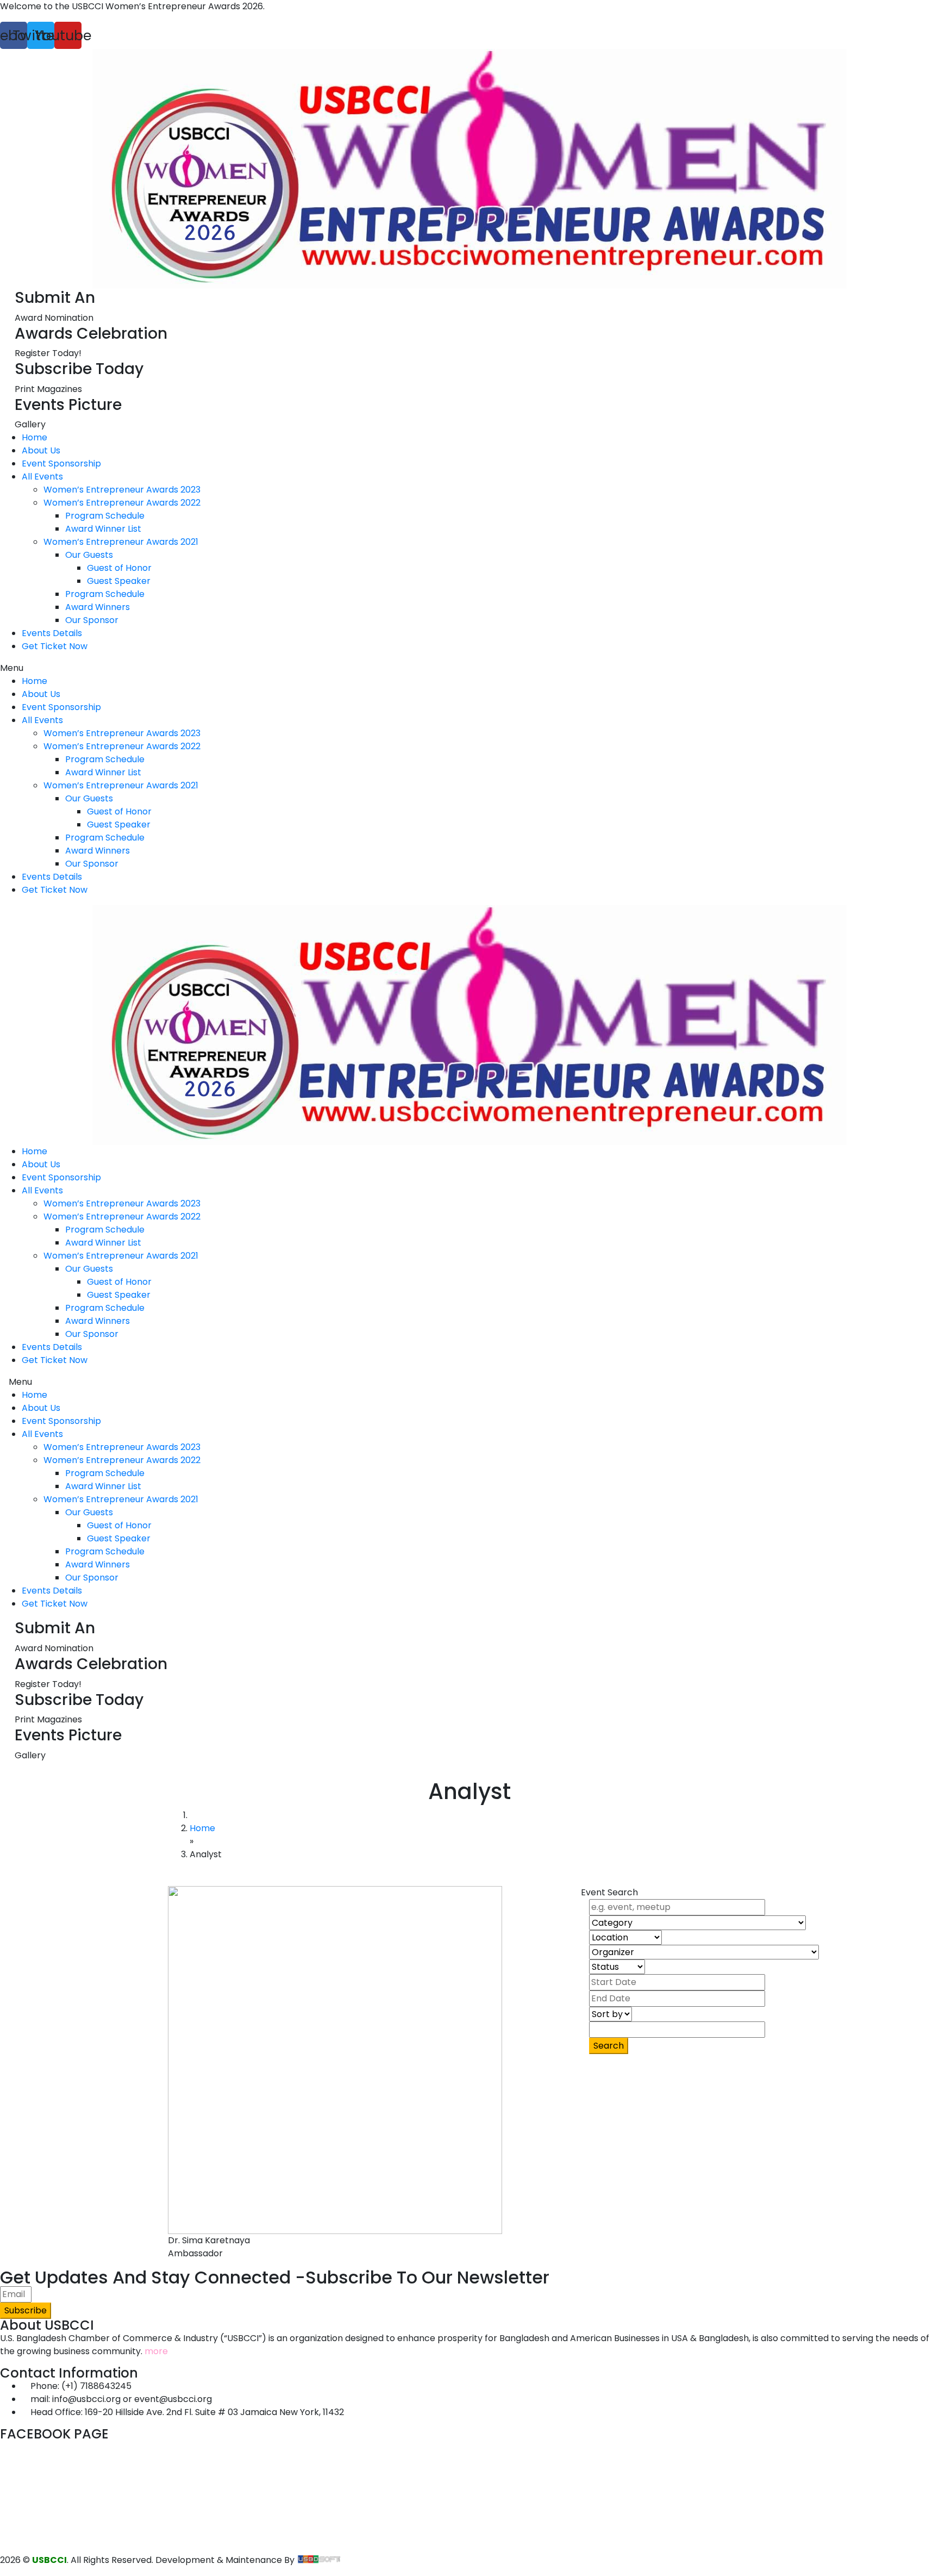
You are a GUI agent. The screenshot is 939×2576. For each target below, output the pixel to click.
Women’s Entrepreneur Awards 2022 (122, 503)
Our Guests (89, 555)
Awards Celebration (91, 334)
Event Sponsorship (61, 463)
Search (609, 2046)
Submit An (55, 298)
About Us (41, 450)
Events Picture (68, 405)
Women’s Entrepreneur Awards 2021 (121, 542)
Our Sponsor (92, 620)
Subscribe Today (79, 369)
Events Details (52, 633)
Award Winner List (103, 529)
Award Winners (98, 607)
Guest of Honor (119, 568)
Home (35, 437)
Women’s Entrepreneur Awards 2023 (122, 490)
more (156, 2351)
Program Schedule (105, 516)
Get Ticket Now (55, 646)
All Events (42, 477)
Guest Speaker (119, 581)
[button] (469, 668)
